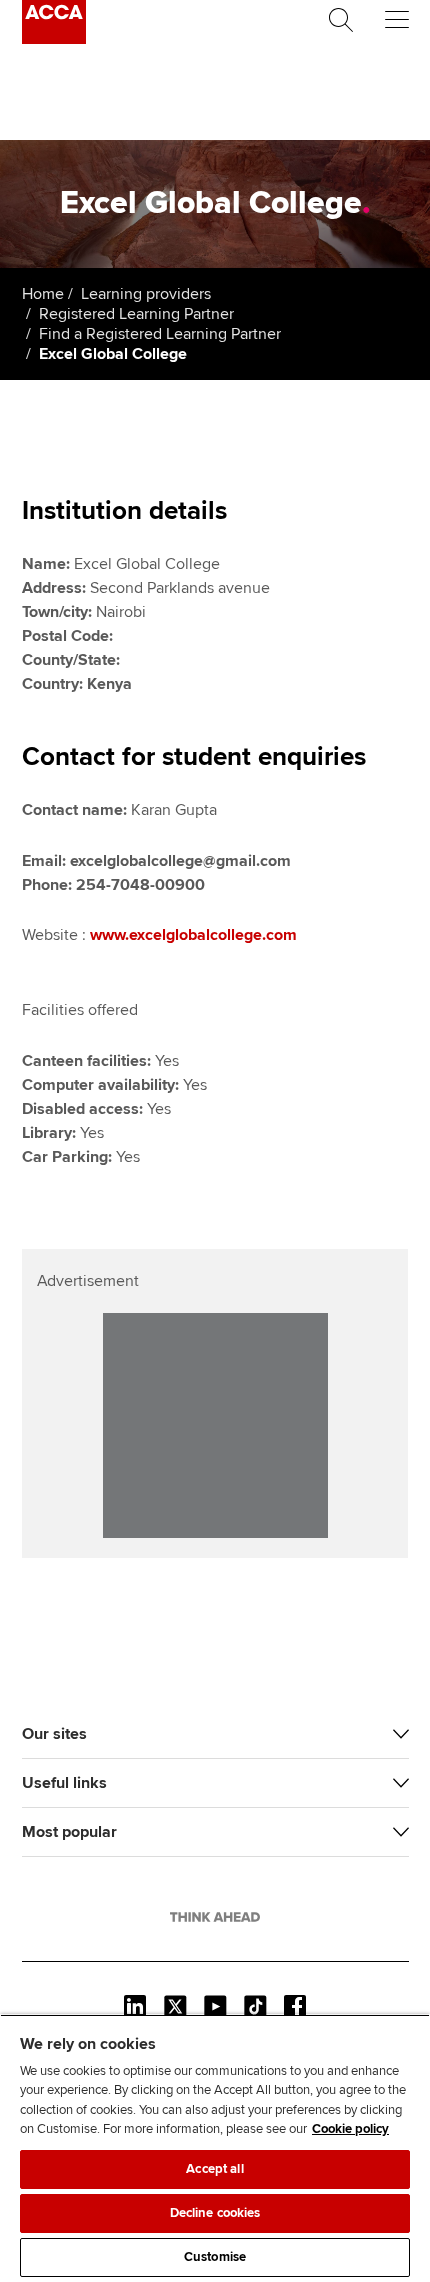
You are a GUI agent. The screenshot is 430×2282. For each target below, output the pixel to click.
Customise (215, 2257)
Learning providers (146, 294)
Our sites (54, 1734)
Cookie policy (350, 2129)
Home (43, 294)
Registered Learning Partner (136, 314)
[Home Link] (215, 1917)
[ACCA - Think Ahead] (54, 39)
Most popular (69, 1832)
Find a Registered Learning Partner (160, 334)
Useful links (64, 1783)
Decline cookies (215, 2213)
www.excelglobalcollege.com (193, 935)
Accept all (214, 2169)
